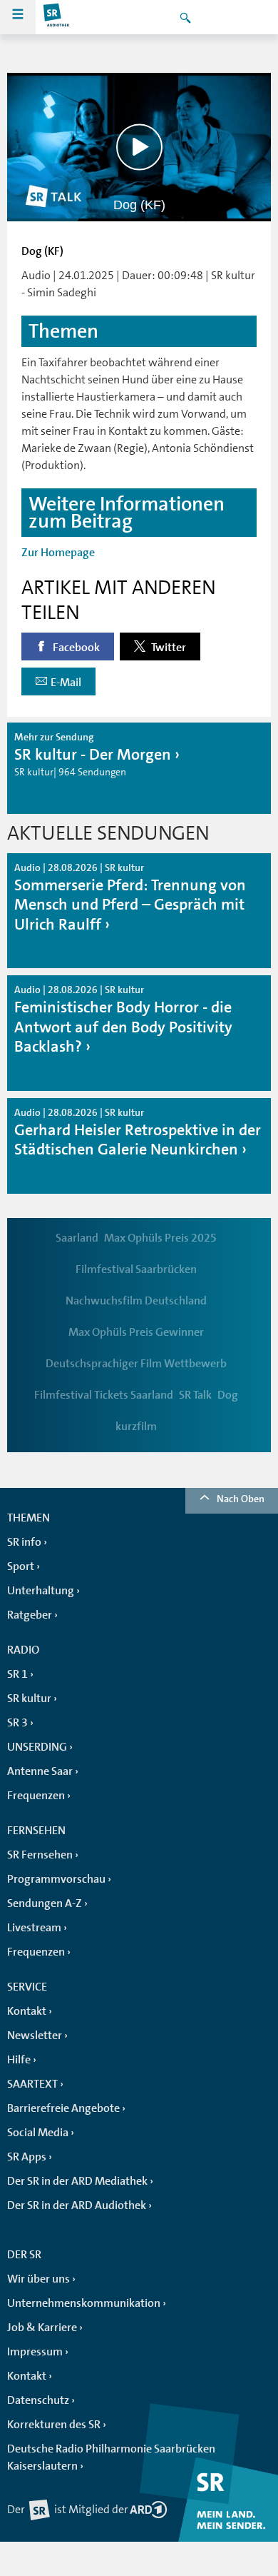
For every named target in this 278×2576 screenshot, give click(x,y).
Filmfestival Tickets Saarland (104, 1395)
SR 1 (17, 1674)
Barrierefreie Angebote (63, 2108)
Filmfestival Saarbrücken (136, 1269)
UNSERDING (37, 1747)
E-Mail (66, 683)
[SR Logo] (57, 17)
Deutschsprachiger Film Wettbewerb (136, 1364)
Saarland (77, 1238)
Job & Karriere (42, 2328)
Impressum (35, 2352)
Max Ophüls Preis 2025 (160, 1238)
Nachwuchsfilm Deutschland (136, 1301)
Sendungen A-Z (45, 1903)
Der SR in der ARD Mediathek (77, 2181)
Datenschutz (38, 2400)
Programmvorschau (56, 1879)
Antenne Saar (40, 1771)
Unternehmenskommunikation (84, 2303)
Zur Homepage (58, 553)
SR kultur (29, 1699)
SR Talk (195, 1395)
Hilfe (19, 2060)
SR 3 (17, 1723)
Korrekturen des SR (54, 2425)
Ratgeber (30, 1615)
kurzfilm (136, 1427)
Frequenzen (36, 1796)
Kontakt (27, 2011)
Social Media (38, 2133)
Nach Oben (241, 1499)
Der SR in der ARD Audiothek (77, 2205)
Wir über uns (38, 2279)
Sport (21, 1566)
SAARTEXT (32, 2084)
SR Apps (27, 2157)
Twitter (168, 648)
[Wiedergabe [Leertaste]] (139, 147)
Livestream (34, 1928)
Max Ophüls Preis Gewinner (136, 1332)
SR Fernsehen (40, 1855)
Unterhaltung (41, 1591)
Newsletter (35, 2036)
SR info (24, 1542)
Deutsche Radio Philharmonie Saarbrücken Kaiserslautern (111, 2457)
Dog (228, 1395)
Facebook (75, 648)
